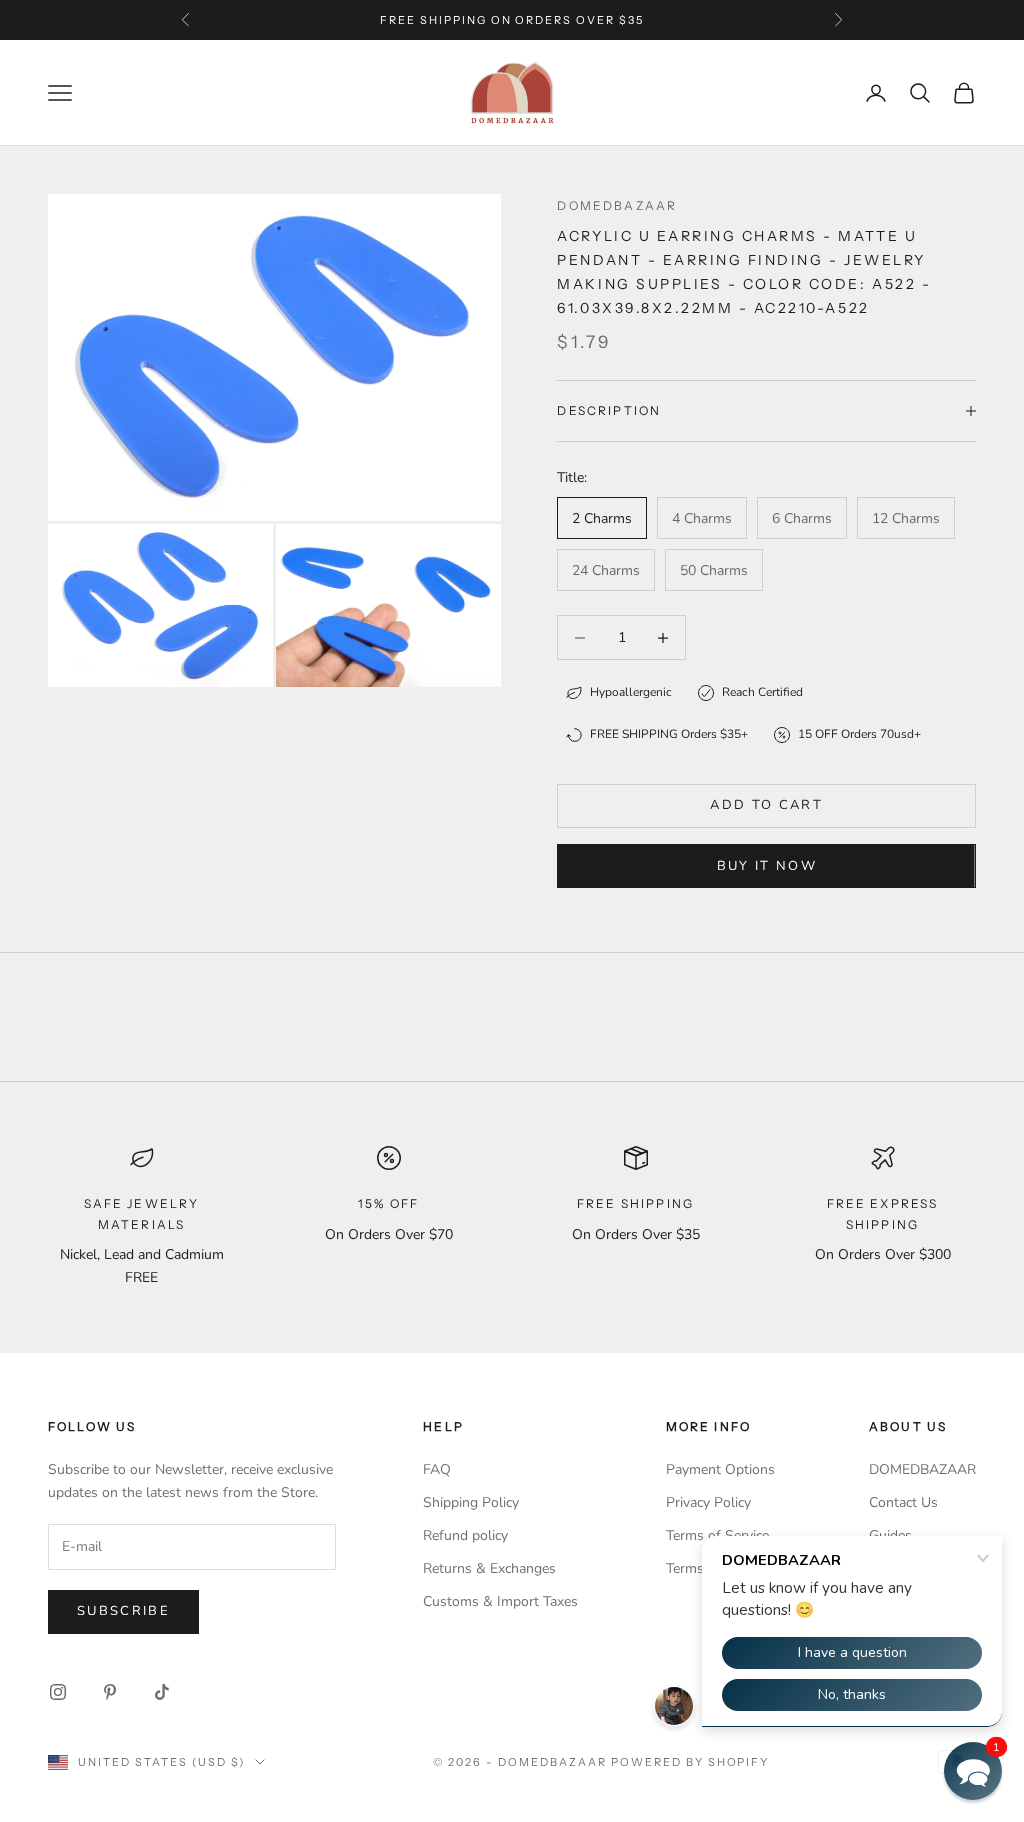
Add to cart (766, 805)
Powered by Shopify (690, 1762)
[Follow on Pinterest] (110, 1692)
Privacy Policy (708, 1502)
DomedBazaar (617, 205)
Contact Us (903, 1502)
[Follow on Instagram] (58, 1692)
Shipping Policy (471, 1502)
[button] (973, 1771)
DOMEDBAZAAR (922, 1469)
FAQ (437, 1469)
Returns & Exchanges (489, 1568)
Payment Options (720, 1469)
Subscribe (123, 1611)
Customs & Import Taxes (500, 1601)
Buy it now (767, 866)
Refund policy (465, 1535)
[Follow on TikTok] (162, 1692)
